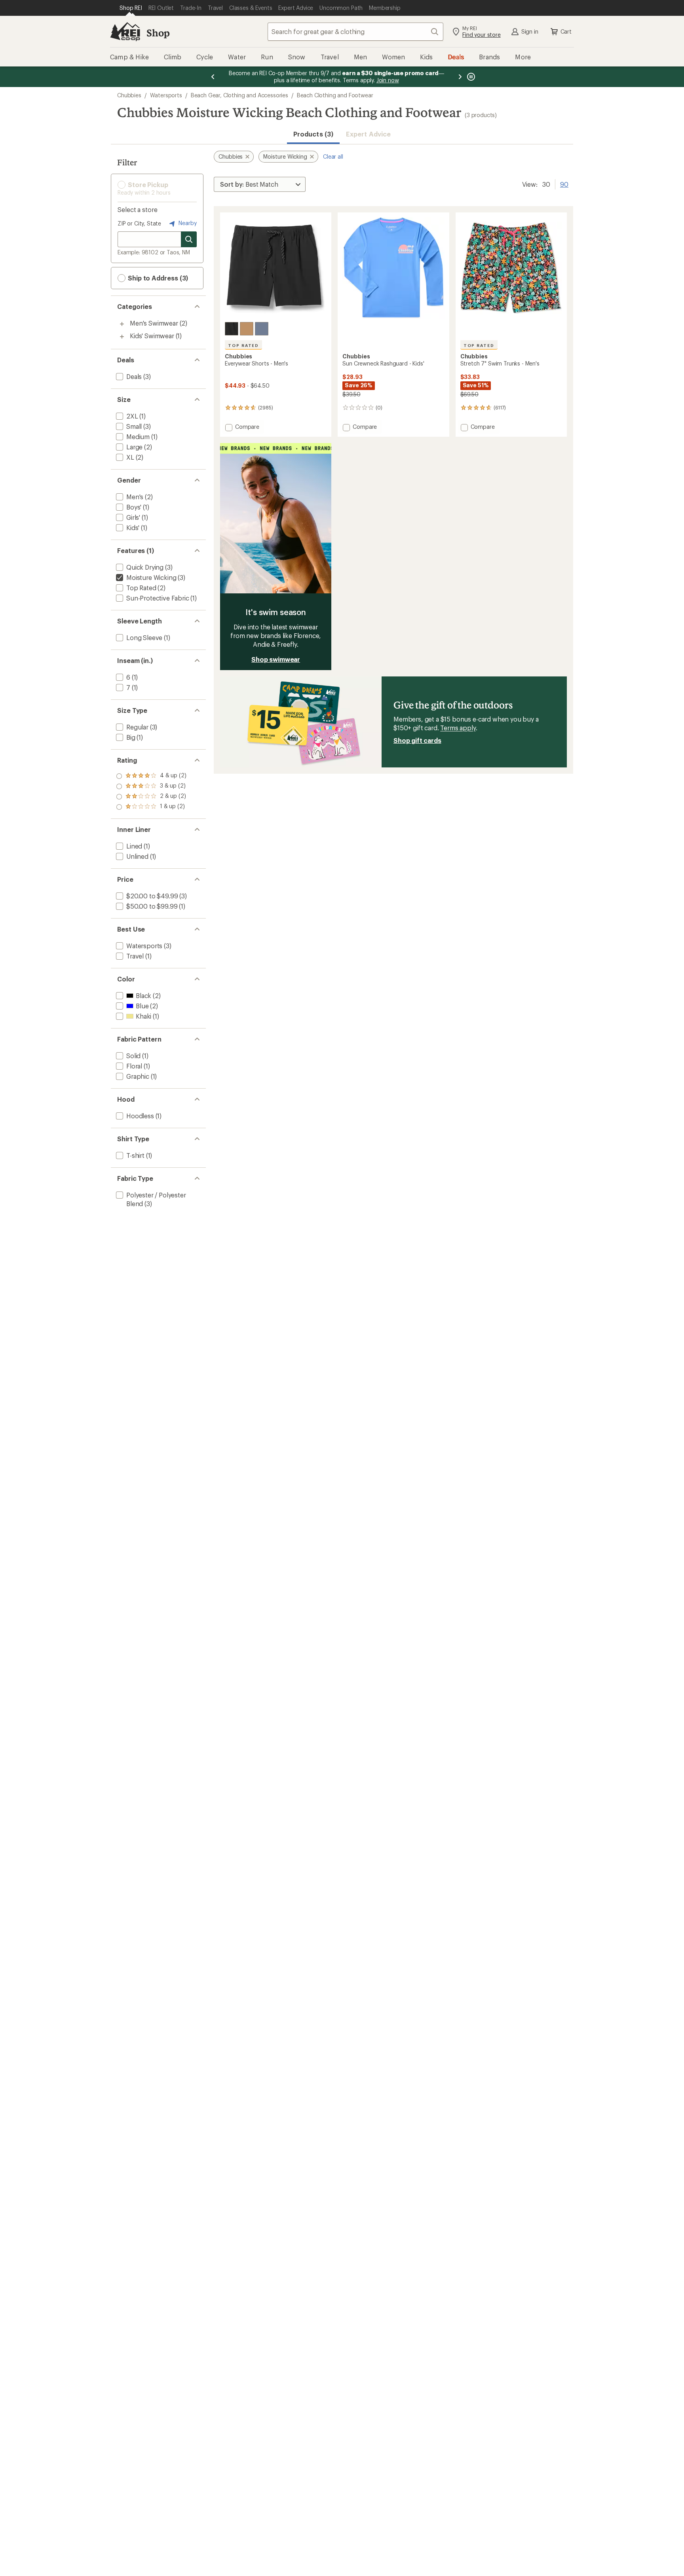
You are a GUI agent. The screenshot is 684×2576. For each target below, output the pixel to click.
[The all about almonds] (247, 329)
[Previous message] (213, 77)
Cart (566, 31)
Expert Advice (368, 134)
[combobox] (355, 32)
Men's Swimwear (154, 323)
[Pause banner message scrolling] (470, 77)
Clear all (333, 156)
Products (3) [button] (313, 134)
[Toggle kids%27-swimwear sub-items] (122, 337)
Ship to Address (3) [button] (157, 278)
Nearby (187, 223)
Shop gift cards (417, 740)
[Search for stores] (189, 239)
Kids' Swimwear (152, 336)
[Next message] (460, 77)
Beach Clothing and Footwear (335, 95)
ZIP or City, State (139, 223)
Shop (158, 33)
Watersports (166, 95)
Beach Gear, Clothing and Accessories (239, 95)
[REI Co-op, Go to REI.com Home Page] (125, 32)
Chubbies (129, 95)
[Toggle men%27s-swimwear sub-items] (122, 324)
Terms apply (458, 728)
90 (564, 184)
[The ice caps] (262, 329)
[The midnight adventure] (232, 329)
